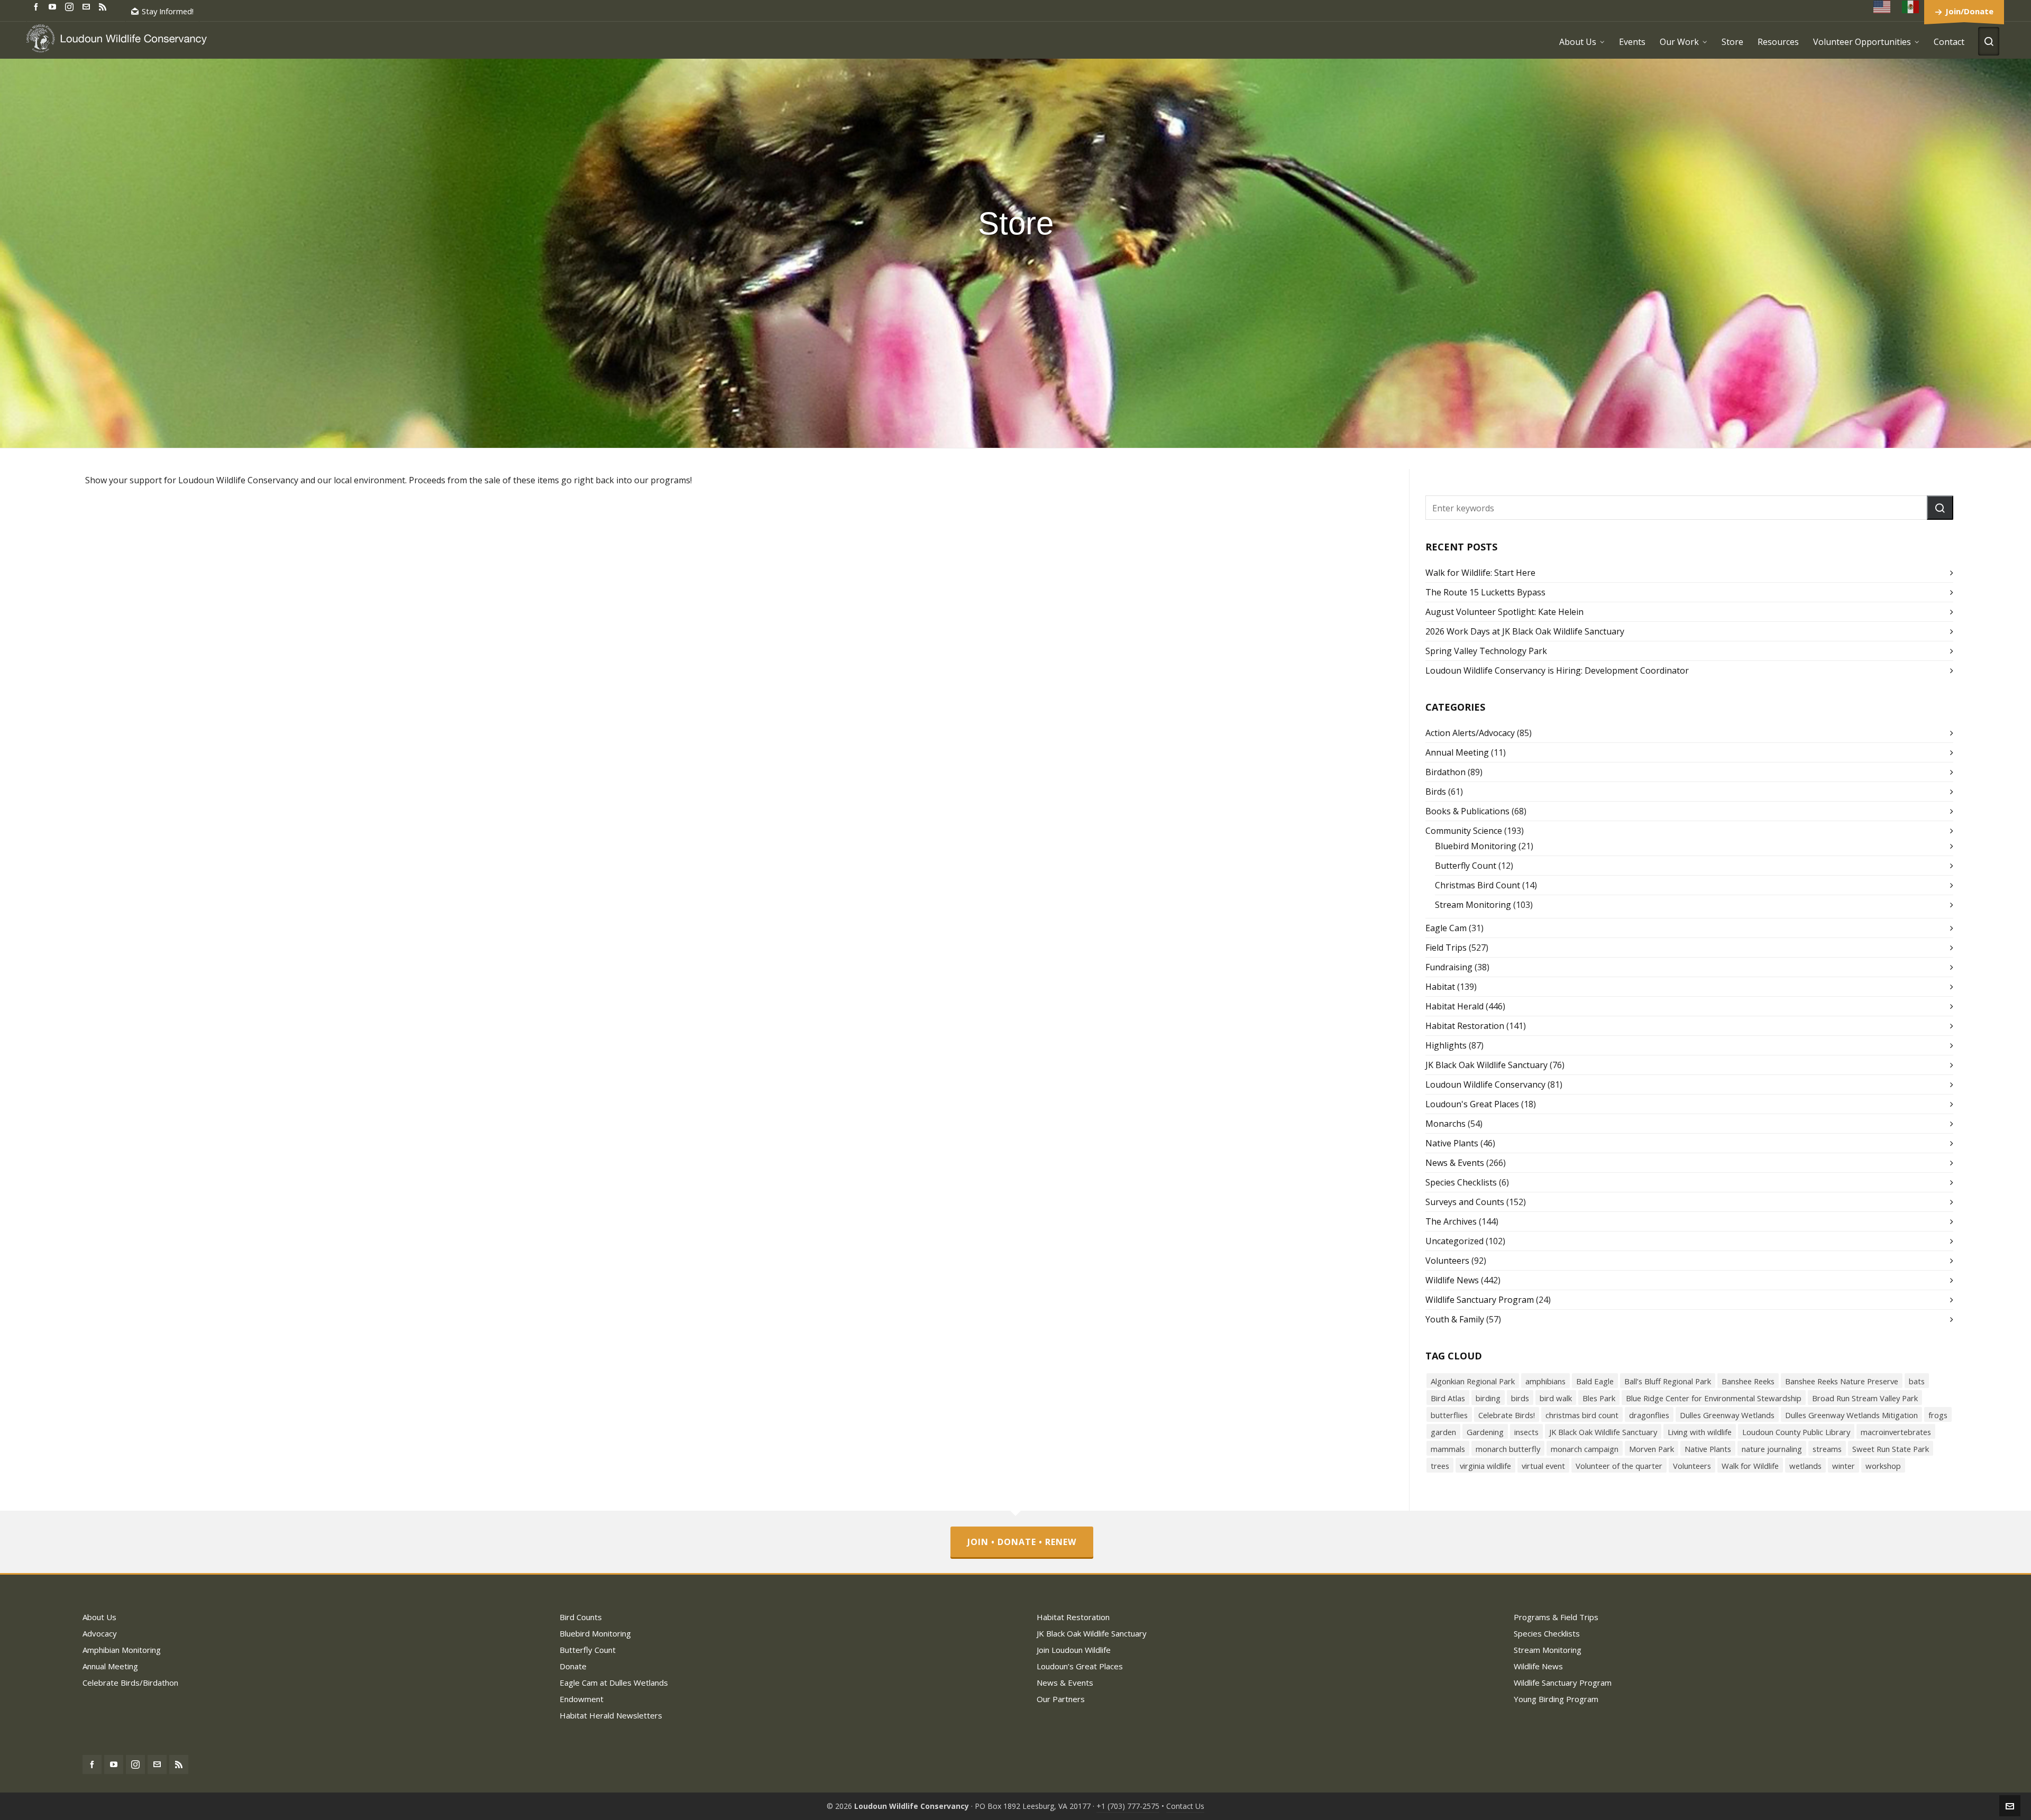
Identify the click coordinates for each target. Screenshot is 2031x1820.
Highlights (1446, 1045)
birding (1488, 1398)
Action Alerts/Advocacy (1470, 733)
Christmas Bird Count (1477, 885)
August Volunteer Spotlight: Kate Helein (1504, 612)
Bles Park (1599, 1398)
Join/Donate (1969, 11)
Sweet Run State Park (1891, 1449)
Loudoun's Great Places (1472, 1104)
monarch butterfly (1508, 1449)
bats (1917, 1381)
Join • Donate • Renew (1022, 1542)
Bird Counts (581, 1617)
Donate (573, 1666)
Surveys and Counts (1465, 1202)
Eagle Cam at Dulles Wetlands (614, 1683)
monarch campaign (1585, 1449)
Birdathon (1446, 772)
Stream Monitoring (1473, 905)
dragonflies (1649, 1415)
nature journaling (1772, 1449)
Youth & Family (1455, 1319)
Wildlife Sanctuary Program (1480, 1300)
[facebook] (38, 6)
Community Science (1464, 831)
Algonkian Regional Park (1473, 1381)
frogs (1938, 1415)
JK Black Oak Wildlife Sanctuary (1486, 1065)
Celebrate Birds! (1507, 1415)
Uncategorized (1454, 1241)
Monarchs (1446, 1124)
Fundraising (1449, 967)
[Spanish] (1911, 7)
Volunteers (1447, 1261)
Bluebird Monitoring (1476, 846)
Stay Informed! (168, 11)
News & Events (1455, 1163)
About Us (99, 1617)
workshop (1883, 1466)
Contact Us (1185, 1806)
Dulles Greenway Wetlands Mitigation (1851, 1415)
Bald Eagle (1595, 1381)
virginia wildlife (1485, 1466)
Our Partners (1061, 1699)
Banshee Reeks (1748, 1381)
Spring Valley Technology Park (1486, 651)
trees (1440, 1466)
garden (1443, 1432)
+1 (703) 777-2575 (1128, 1806)
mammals (1448, 1449)
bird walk (1556, 1398)
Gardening (1485, 1432)
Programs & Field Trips (1556, 1617)
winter (1844, 1466)
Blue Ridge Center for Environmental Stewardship (1714, 1398)
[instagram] (71, 6)
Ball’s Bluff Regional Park (1668, 1381)
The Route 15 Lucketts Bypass (1485, 592)
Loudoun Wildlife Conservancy (1485, 1084)
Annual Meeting (1457, 752)
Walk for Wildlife (1750, 1466)
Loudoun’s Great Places (1080, 1666)
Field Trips (1446, 948)
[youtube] (54, 6)
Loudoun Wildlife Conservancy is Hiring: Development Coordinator (1557, 670)
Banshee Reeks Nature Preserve (1842, 1381)
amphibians (1545, 1381)
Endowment (582, 1699)
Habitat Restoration (1465, 1026)
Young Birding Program (1556, 1699)
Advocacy (100, 1633)
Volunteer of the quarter (1619, 1466)
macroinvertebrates (1896, 1432)
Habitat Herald (1454, 1006)
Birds (1436, 792)
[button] (1940, 508)
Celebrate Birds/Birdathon (130, 1683)
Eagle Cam (1446, 928)
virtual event (1543, 1466)
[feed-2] (104, 6)
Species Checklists (1461, 1182)
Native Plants (1452, 1143)
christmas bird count (1582, 1415)
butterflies (1449, 1415)
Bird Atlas (1448, 1398)
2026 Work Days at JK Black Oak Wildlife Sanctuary (1525, 631)
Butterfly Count (1466, 866)
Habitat (1440, 987)
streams (1827, 1449)
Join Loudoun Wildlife (1074, 1650)
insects (1526, 1432)
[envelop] (88, 6)
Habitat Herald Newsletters (611, 1715)
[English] (1882, 7)
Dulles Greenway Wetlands (1727, 1415)
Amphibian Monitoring (122, 1650)
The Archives (1451, 1221)
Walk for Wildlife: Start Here (1480, 573)
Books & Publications (1467, 811)
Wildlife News (1452, 1280)
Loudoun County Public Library (1796, 1432)
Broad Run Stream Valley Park (1865, 1398)
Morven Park (1652, 1449)
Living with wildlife (1700, 1432)
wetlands (1805, 1466)
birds (1520, 1398)
